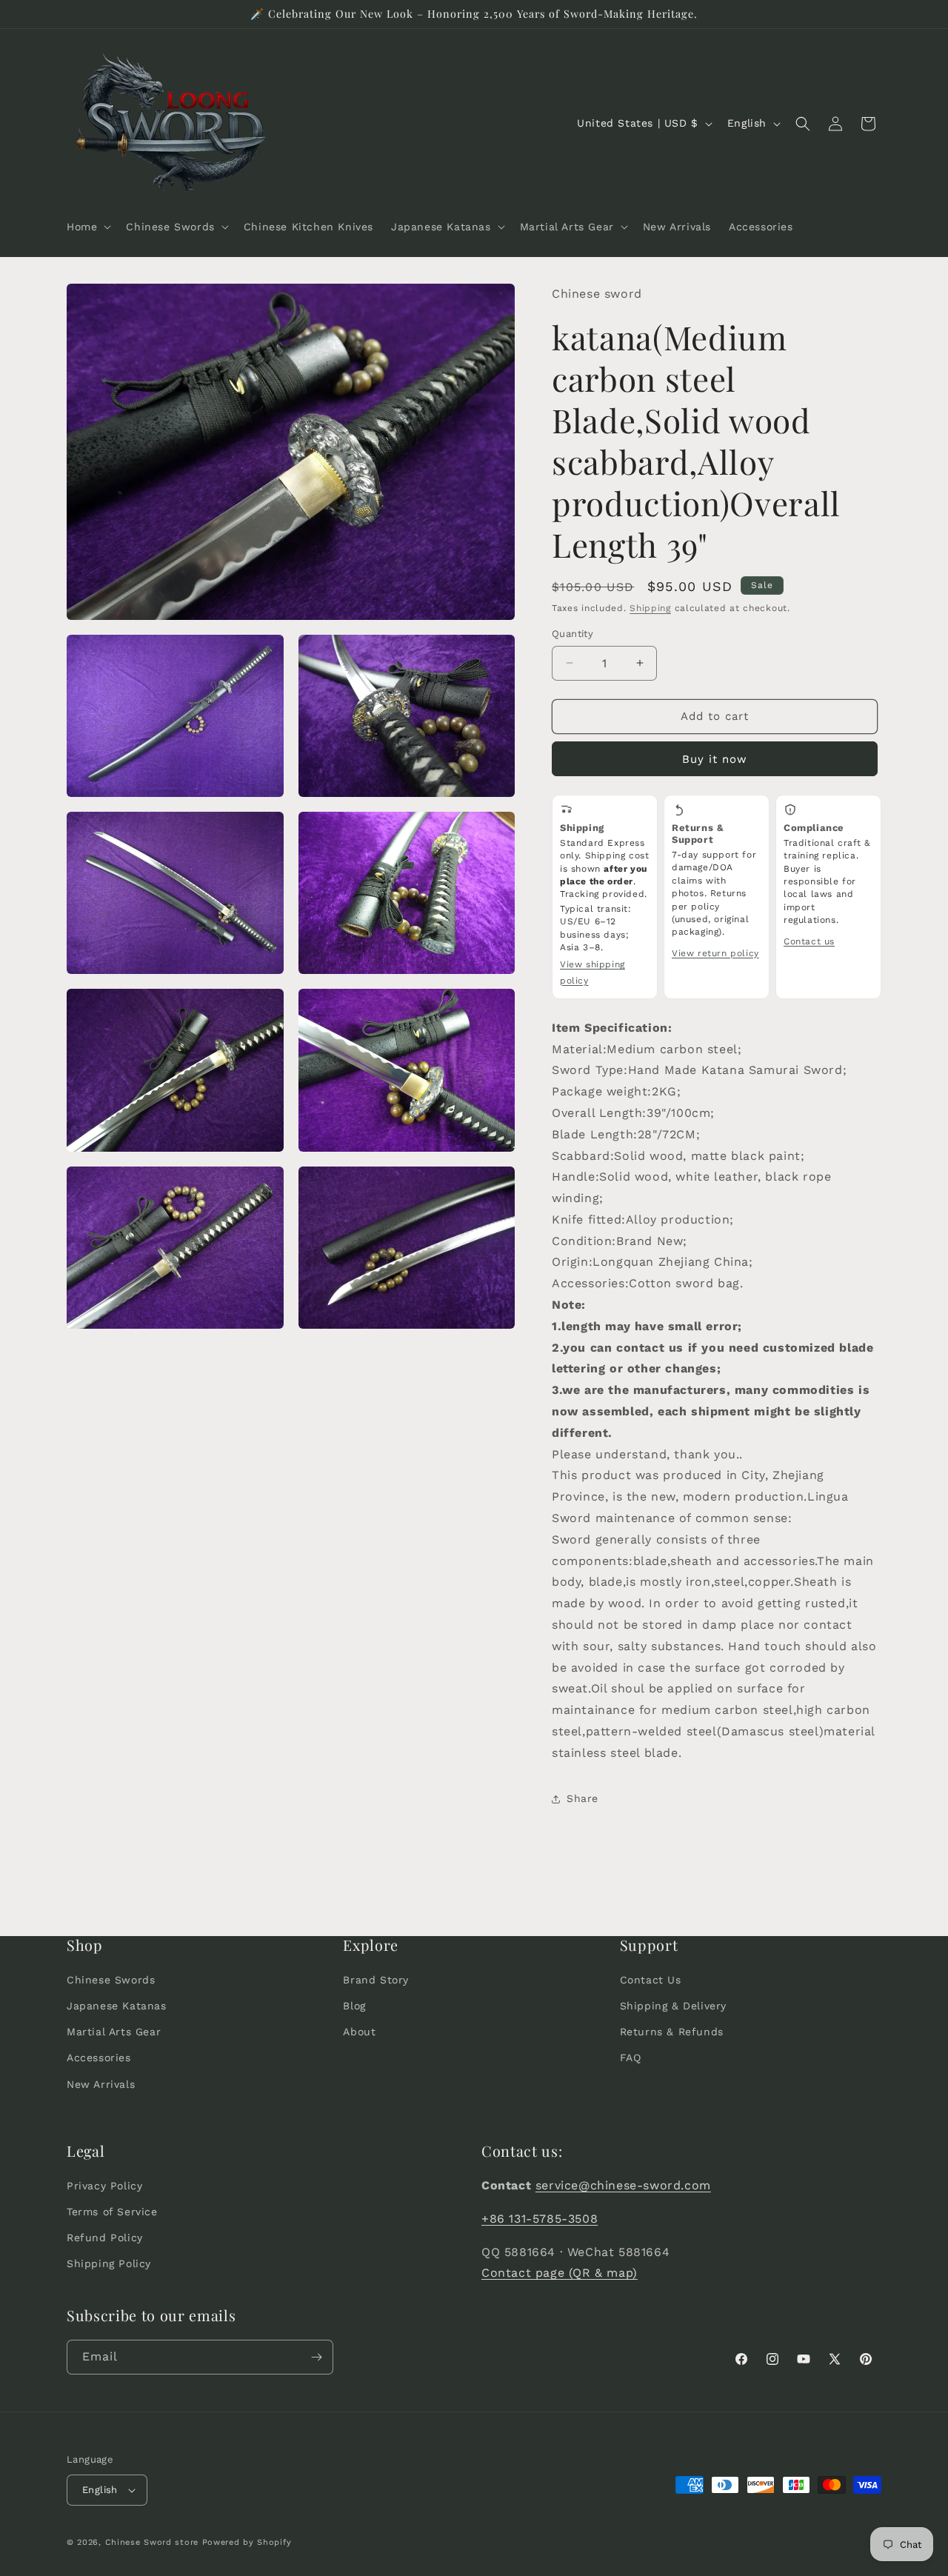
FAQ (631, 2058)
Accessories (99, 2058)
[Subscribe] (316, 2357)
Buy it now (715, 759)
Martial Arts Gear (114, 2032)
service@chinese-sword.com (623, 2185)
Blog (354, 2006)
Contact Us (651, 1980)
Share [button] (583, 1798)
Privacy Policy (104, 2186)
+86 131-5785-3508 (540, 2219)
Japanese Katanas (117, 2006)
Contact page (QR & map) (560, 2273)
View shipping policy (592, 972)
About (359, 2032)
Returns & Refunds (672, 2032)
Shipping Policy (109, 2263)
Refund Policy (105, 2238)
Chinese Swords (111, 1980)
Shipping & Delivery (673, 2006)
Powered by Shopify (247, 2542)
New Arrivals (101, 2084)
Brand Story (376, 1980)
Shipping (650, 608)
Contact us (809, 941)
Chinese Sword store (152, 2542)
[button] (87, 227)
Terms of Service (112, 2212)
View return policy (715, 953)
